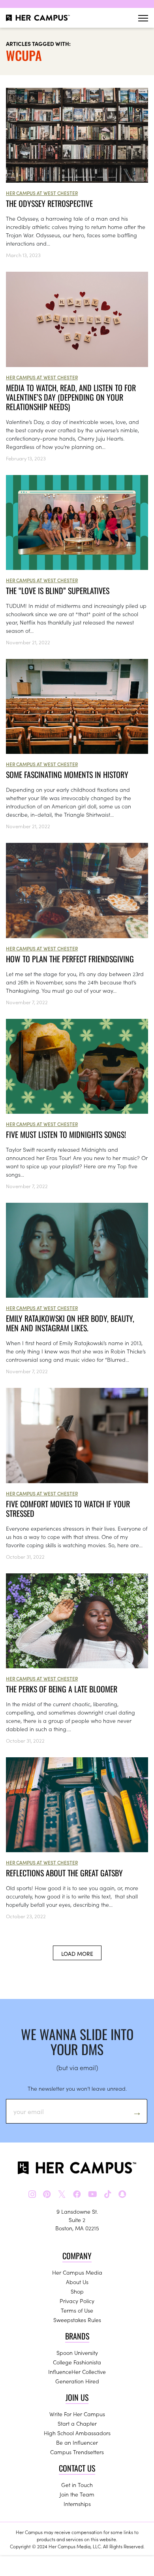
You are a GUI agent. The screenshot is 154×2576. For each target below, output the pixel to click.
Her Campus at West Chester (42, 193)
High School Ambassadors (77, 2433)
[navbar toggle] (143, 18)
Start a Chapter (77, 2423)
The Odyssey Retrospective (49, 203)
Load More (77, 1953)
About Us (77, 2282)
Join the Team (77, 2494)
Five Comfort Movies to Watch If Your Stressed (68, 1509)
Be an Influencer (77, 2442)
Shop (77, 2291)
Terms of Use (77, 2310)
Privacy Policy (77, 2301)
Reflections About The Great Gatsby (64, 1873)
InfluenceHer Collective (77, 2372)
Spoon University (77, 2353)
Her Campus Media (77, 2272)
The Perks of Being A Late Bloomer (62, 1689)
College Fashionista (77, 2362)
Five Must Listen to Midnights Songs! (67, 1134)
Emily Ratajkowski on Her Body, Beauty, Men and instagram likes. (70, 1323)
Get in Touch (77, 2485)
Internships (77, 2504)
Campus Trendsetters (77, 2452)
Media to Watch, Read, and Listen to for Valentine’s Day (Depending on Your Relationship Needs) (71, 397)
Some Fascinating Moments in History (67, 774)
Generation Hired (77, 2381)
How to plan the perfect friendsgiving (70, 959)
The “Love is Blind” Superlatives (58, 591)
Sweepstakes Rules (77, 2320)
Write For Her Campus (77, 2414)
